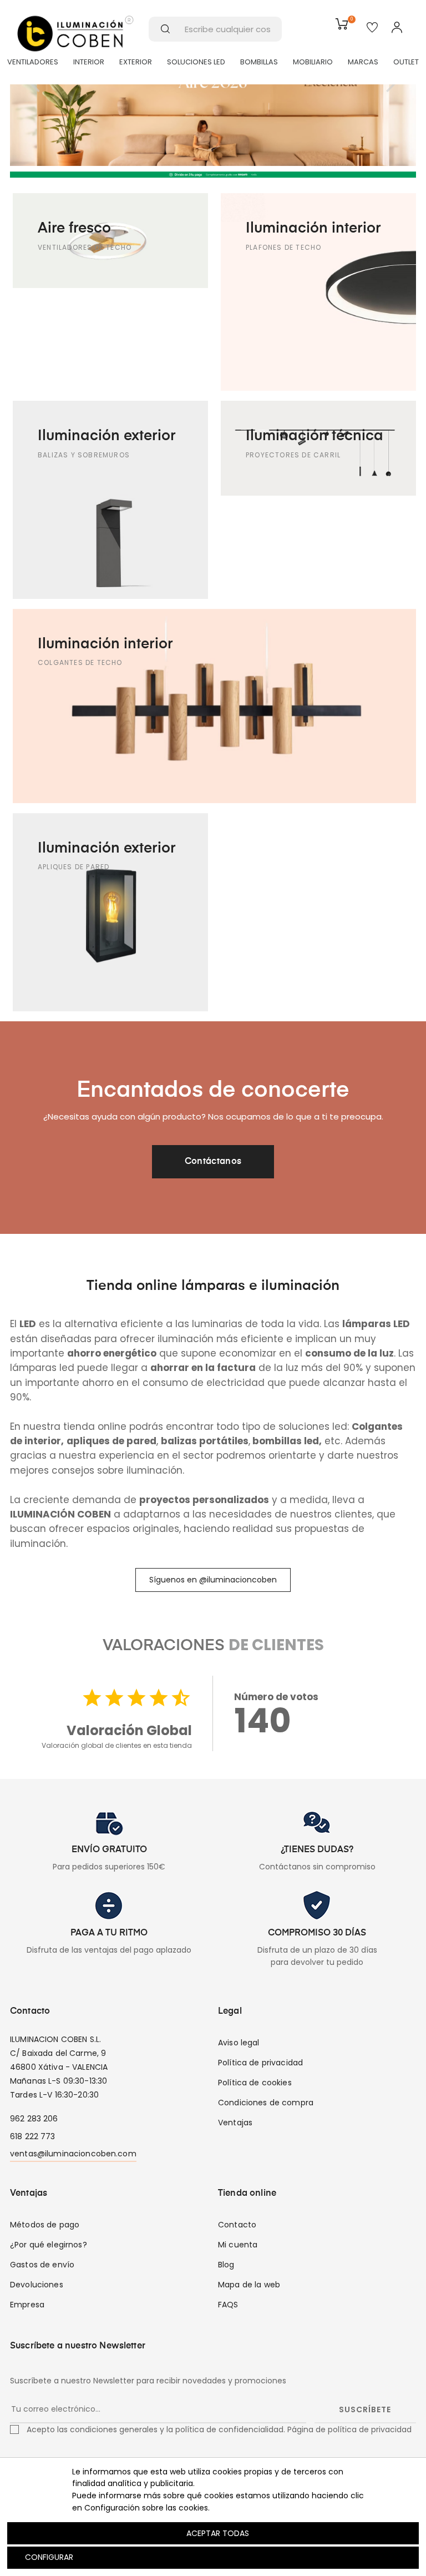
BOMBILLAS (259, 62)
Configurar (48, 2557)
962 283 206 (34, 2119)
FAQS (228, 2305)
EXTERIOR (136, 62)
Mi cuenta (238, 2245)
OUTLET (406, 62)
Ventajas (235, 2123)
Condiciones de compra (266, 2103)
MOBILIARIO (313, 62)
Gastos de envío (42, 2265)
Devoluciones (37, 2285)
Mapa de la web (249, 2285)
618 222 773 (33, 2136)
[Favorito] (372, 28)
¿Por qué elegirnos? (49, 2245)
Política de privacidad (260, 2063)
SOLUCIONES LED (196, 62)
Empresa (27, 2305)
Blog (226, 2265)
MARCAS (363, 62)
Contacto (237, 2225)
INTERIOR (89, 62)
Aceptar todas (218, 2533)
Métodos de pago (45, 2225)
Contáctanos (213, 1162)
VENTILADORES (33, 62)
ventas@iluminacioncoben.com (73, 2154)
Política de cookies (255, 2083)
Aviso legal (239, 2043)
